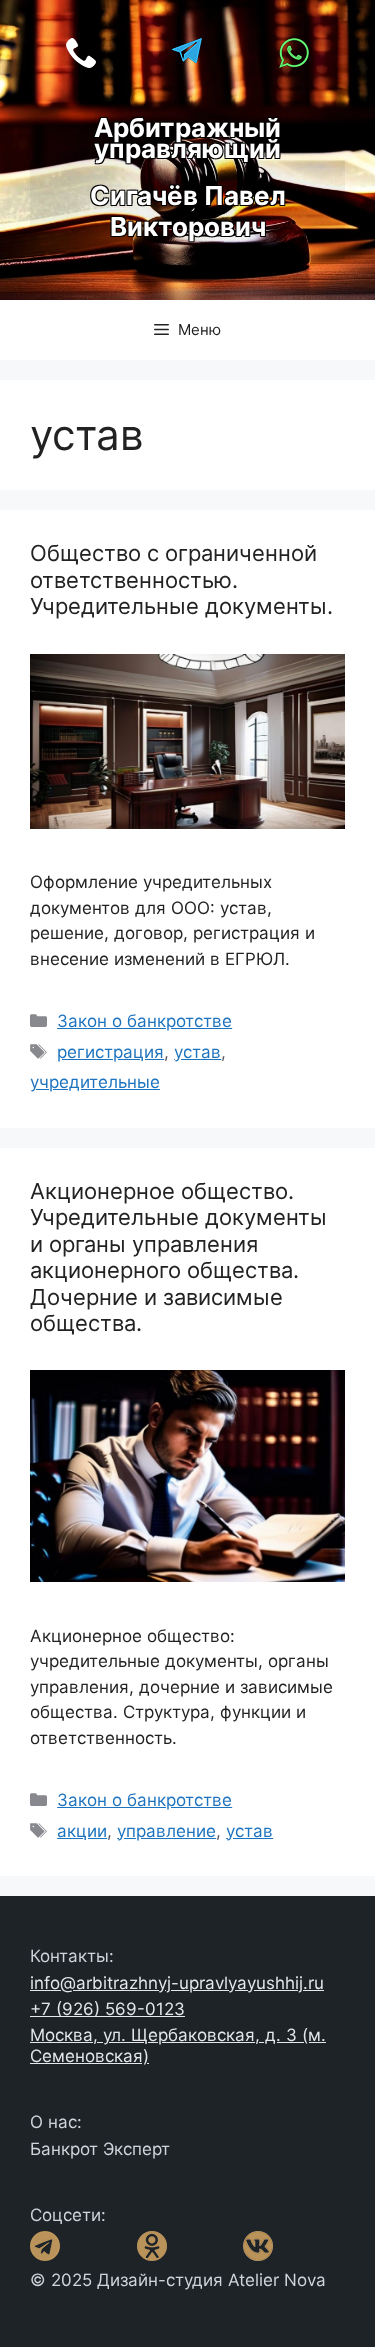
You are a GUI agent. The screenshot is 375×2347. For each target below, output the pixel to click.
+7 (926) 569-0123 (107, 2009)
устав (197, 1052)
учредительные (95, 1082)
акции (82, 1831)
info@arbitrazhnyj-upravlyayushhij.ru (177, 1983)
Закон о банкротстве (144, 1021)
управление (166, 1831)
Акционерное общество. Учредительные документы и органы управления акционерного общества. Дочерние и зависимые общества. (178, 1257)
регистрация (110, 1052)
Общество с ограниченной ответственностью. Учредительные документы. (181, 579)
